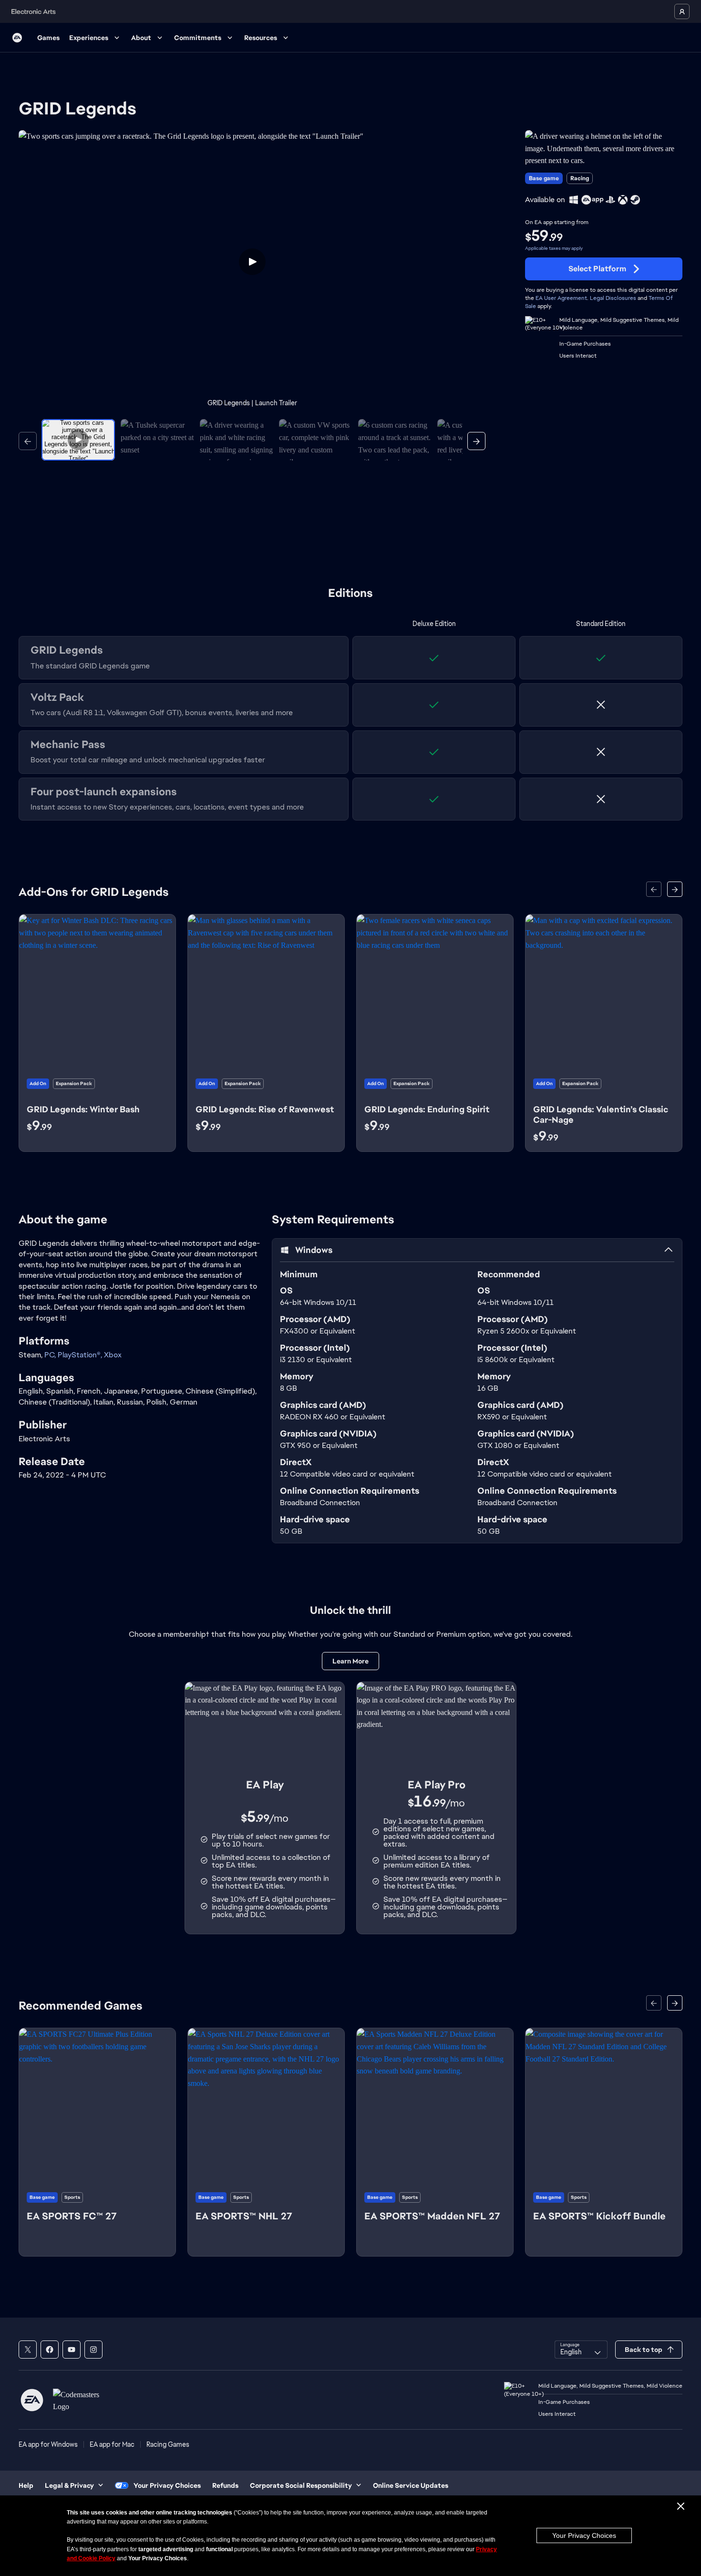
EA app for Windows (48, 2444)
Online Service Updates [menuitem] (411, 2485)
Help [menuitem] (26, 2485)
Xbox (113, 1355)
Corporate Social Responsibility (301, 2485)
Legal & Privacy (69, 2485)
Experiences (89, 38)
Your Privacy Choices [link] (167, 2485)
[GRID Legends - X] (28, 2350)
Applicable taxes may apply (554, 248)
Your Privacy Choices (584, 2535)
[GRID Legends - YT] (72, 2350)
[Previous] (28, 441)
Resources (261, 38)
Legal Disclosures (613, 298)
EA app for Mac (112, 2444)
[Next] (476, 441)
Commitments (198, 38)
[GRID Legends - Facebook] (50, 2350)
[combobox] (581, 2350)
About (141, 38)
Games (48, 38)
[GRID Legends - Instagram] (93, 2350)
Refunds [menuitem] (225, 2485)
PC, (51, 1355)
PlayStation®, (81, 1355)
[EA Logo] (17, 38)
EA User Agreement (561, 298)
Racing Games (168, 2444)
